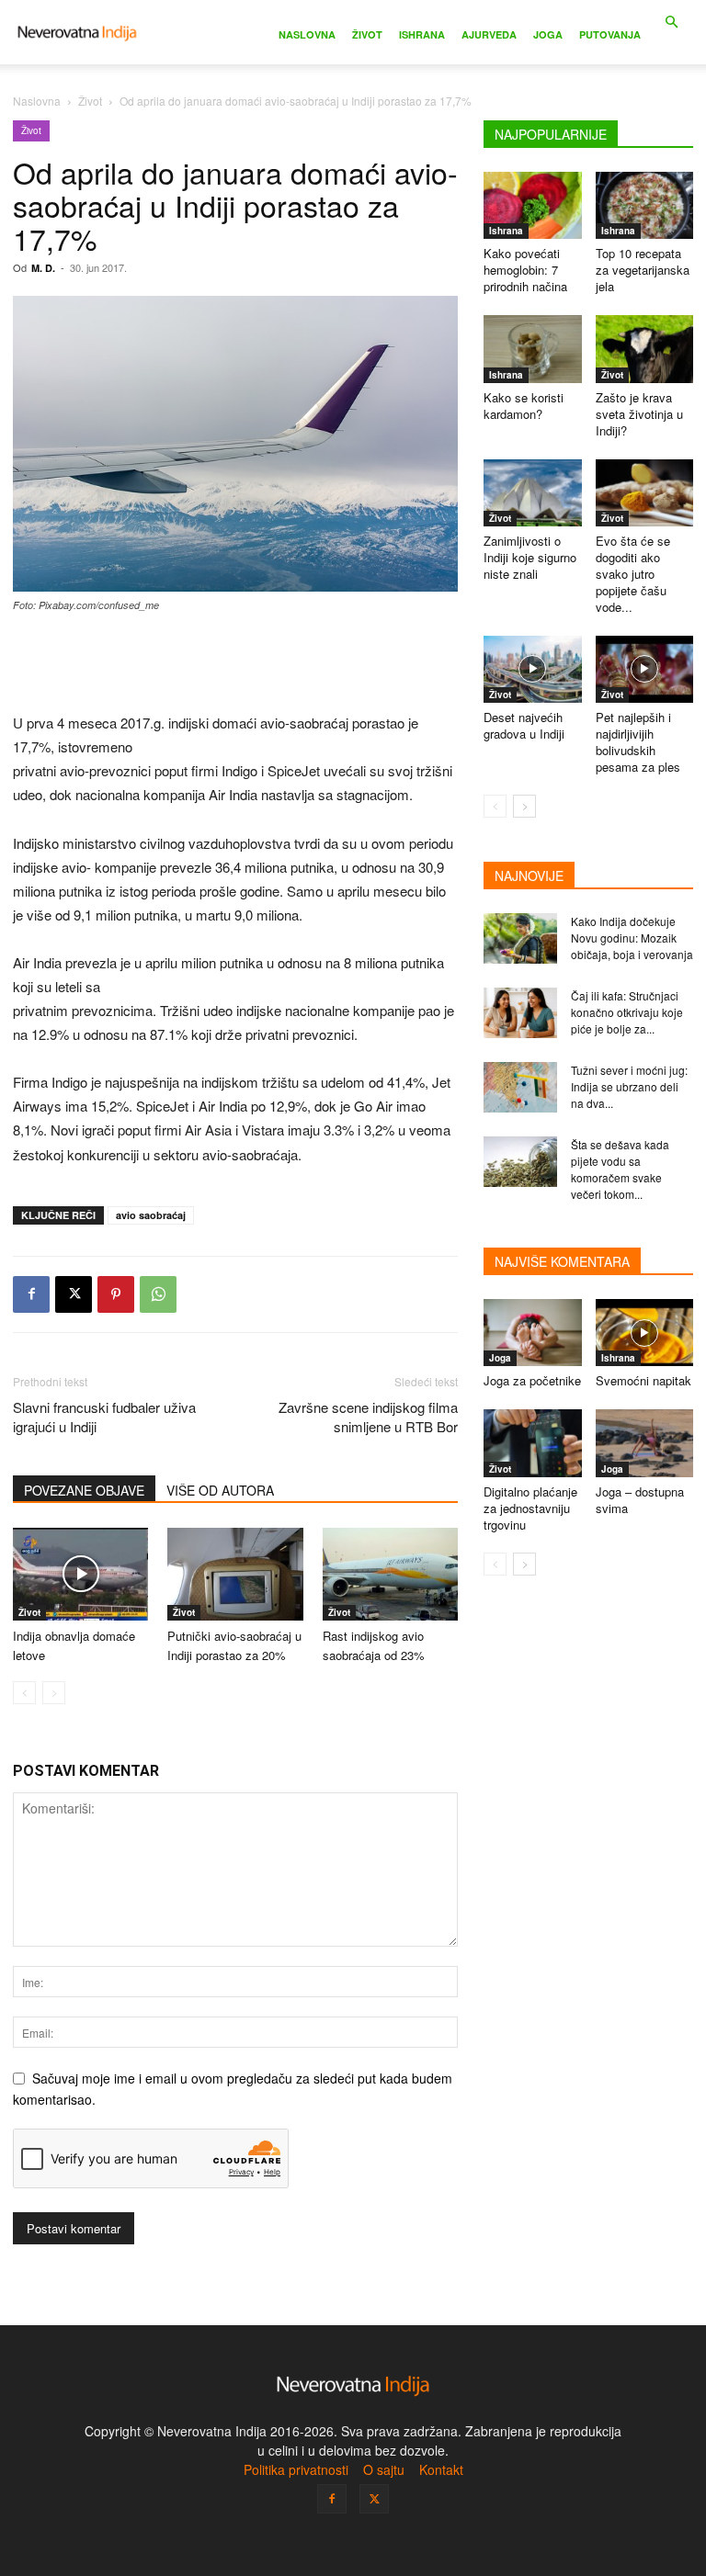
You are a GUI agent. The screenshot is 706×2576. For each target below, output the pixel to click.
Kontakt (441, 2469)
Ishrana (422, 34)
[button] (671, 23)
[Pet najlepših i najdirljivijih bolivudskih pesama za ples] (645, 669)
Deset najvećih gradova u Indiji (524, 725)
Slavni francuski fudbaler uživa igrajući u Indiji (104, 1417)
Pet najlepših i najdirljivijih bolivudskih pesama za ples (638, 742)
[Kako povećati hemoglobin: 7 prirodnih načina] (533, 205)
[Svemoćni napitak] (645, 1333)
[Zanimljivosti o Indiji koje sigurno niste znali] (533, 493)
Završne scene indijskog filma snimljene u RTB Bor (368, 1417)
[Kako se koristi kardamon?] (533, 349)
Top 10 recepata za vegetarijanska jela (643, 270)
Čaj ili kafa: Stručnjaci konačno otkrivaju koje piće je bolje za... (627, 1012)
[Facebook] (31, 1294)
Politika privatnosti (296, 2469)
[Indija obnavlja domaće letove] (80, 1574)
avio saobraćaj (151, 1215)
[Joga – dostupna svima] (645, 1443)
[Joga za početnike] (533, 1333)
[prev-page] (24, 1693)
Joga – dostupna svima (640, 1500)
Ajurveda (489, 34)
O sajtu (384, 2469)
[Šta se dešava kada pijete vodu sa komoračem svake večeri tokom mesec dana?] (520, 1162)
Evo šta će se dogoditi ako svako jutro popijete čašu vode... (633, 574)
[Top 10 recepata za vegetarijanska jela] (645, 205)
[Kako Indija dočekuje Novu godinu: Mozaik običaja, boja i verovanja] (520, 938)
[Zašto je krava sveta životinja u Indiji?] (645, 349)
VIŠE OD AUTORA (220, 1490)
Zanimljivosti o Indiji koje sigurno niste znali (530, 557)
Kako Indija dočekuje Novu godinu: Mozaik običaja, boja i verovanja (632, 938)
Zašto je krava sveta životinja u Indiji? (639, 414)
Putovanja (610, 34)
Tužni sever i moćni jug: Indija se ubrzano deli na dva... (629, 1086)
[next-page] (524, 806)
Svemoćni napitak (643, 1380)
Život (367, 34)
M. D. (43, 268)
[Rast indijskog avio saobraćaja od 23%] (390, 1574)
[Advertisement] (235, 664)
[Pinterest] (116, 1294)
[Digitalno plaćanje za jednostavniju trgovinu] (533, 1443)
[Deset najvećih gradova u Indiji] (533, 669)
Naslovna (307, 34)
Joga (548, 34)
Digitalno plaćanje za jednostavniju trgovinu (530, 1508)
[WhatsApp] (158, 1294)
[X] (74, 1294)
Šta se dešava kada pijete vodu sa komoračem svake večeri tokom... (620, 1169)
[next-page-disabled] (54, 1693)
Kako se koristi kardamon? (524, 406)
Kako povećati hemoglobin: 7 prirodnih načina (525, 270)
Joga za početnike (532, 1380)
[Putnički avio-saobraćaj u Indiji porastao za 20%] (235, 1574)
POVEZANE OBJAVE (84, 1490)
